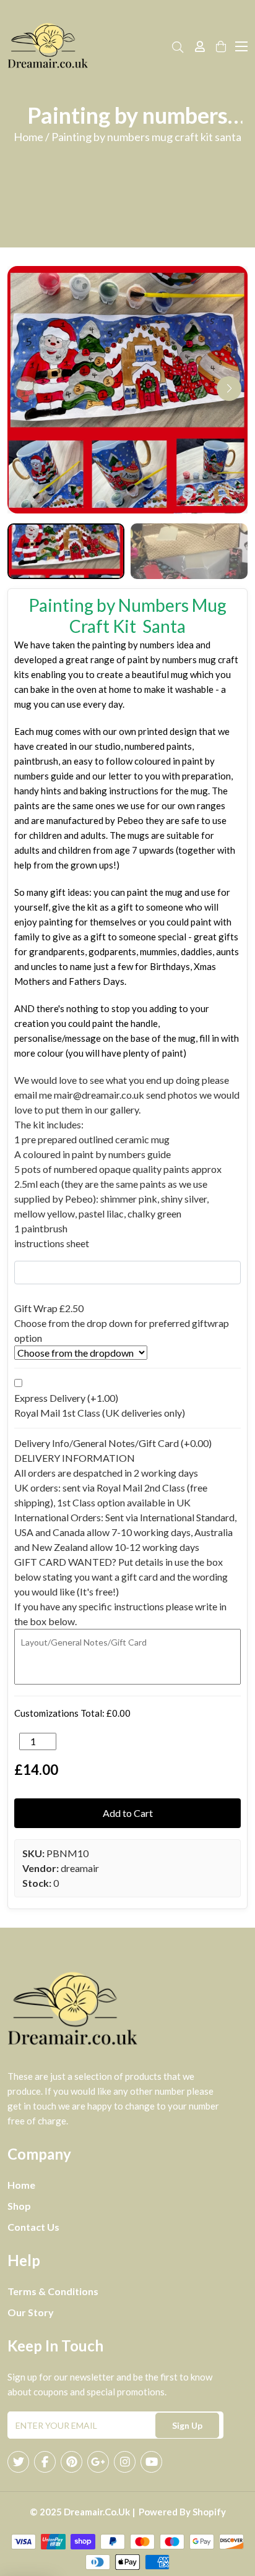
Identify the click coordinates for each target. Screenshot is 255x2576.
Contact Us (33, 2227)
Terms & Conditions (53, 2291)
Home (21, 2185)
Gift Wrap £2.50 (49, 1308)
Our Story (31, 2312)
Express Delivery (66, 1398)
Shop (19, 2206)
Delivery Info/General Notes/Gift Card (113, 1443)
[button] (229, 389)
